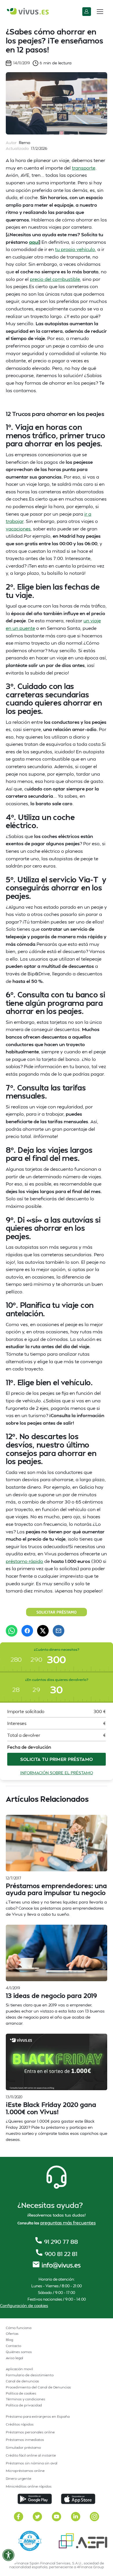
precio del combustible (55, 279)
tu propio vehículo (75, 249)
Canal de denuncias (22, 2381)
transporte (84, 168)
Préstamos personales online (30, 2432)
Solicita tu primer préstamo (57, 1759)
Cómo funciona (19, 2328)
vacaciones (18, 529)
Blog (9, 2340)
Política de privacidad (24, 2405)
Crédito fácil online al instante (31, 2455)
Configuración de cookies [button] (24, 2305)
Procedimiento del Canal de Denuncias (38, 2387)
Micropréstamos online (25, 2471)
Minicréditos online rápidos (29, 2486)
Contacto (13, 2346)
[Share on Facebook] (27, 1631)
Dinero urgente (19, 2478)
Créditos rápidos (20, 2424)
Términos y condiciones (25, 2399)
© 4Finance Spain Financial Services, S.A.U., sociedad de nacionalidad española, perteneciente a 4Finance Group (57, 2565)
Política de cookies (21, 2393)
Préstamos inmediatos (25, 2440)
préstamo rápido (24, 1561)
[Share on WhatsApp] (12, 1631)
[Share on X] (43, 1631)
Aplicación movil (19, 2369)
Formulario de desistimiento (30, 2375)
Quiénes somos (19, 2352)
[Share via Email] (59, 1631)
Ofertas (12, 2334)
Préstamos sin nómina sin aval (32, 2463)
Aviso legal (14, 2358)
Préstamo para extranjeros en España (38, 2416)
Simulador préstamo (23, 2447)
